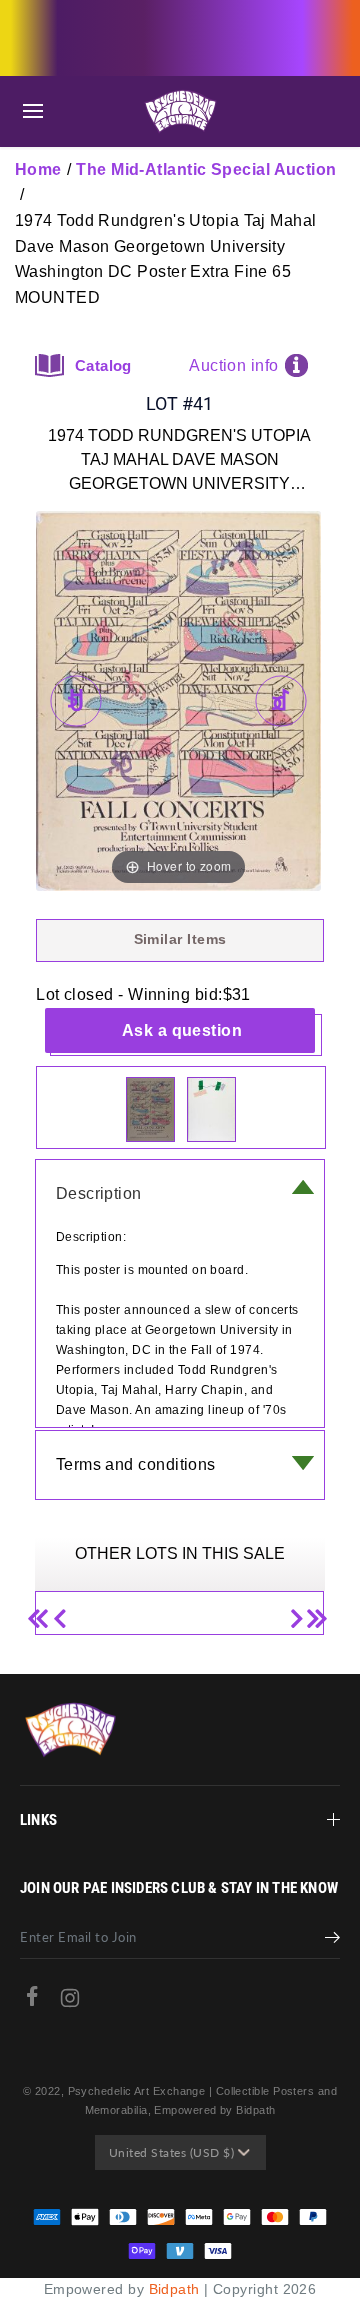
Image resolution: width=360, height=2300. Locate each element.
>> (314, 1610)
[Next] (280, 701)
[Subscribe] (332, 1940)
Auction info (233, 365)
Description (99, 1193)
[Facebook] (32, 2000)
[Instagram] (70, 2002)
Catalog (103, 365)
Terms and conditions (136, 1464)
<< (44, 1610)
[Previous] (76, 701)
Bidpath (174, 2289)
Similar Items (180, 939)
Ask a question (182, 1030)
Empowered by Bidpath (214, 2110)
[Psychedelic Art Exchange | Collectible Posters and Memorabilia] (180, 111)
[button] (33, 111)
